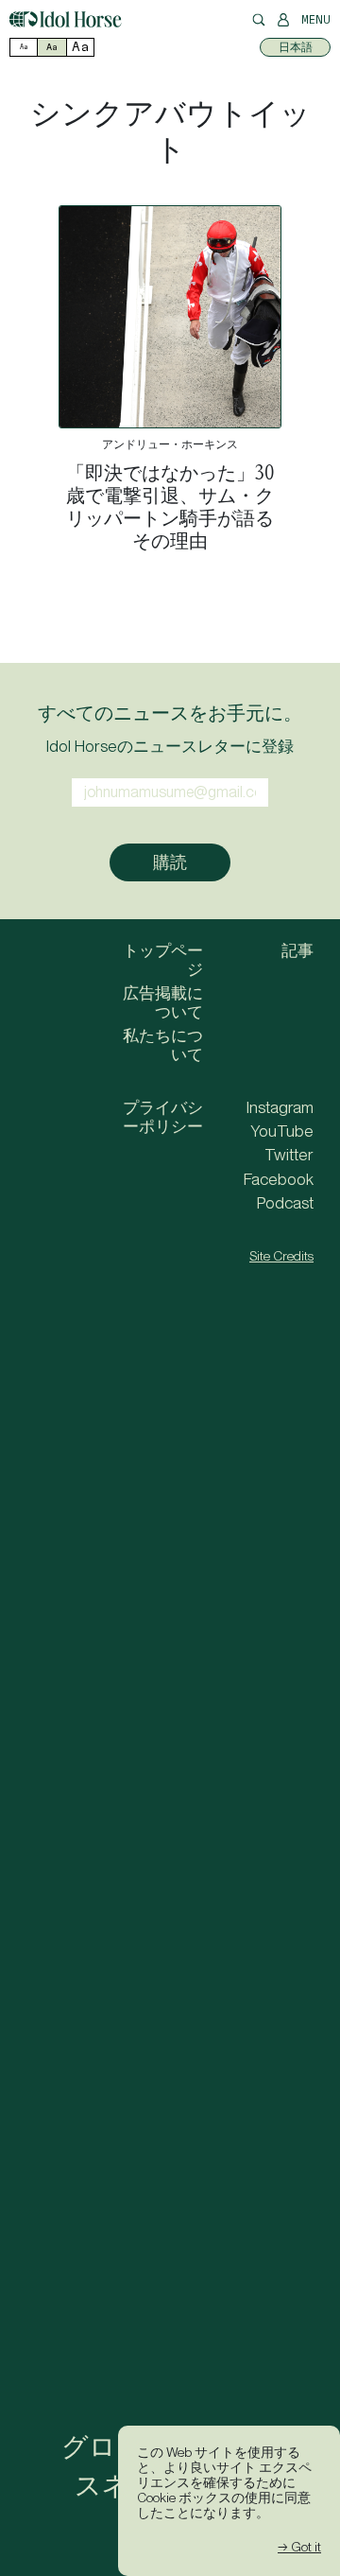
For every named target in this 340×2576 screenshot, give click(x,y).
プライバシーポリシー (163, 1117)
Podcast (285, 1203)
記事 (297, 950)
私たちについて (163, 1045)
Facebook (279, 1179)
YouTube (282, 1131)
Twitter (289, 1155)
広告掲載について (163, 1002)
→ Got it (299, 2547)
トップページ (163, 960)
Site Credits (281, 1256)
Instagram (280, 1107)
